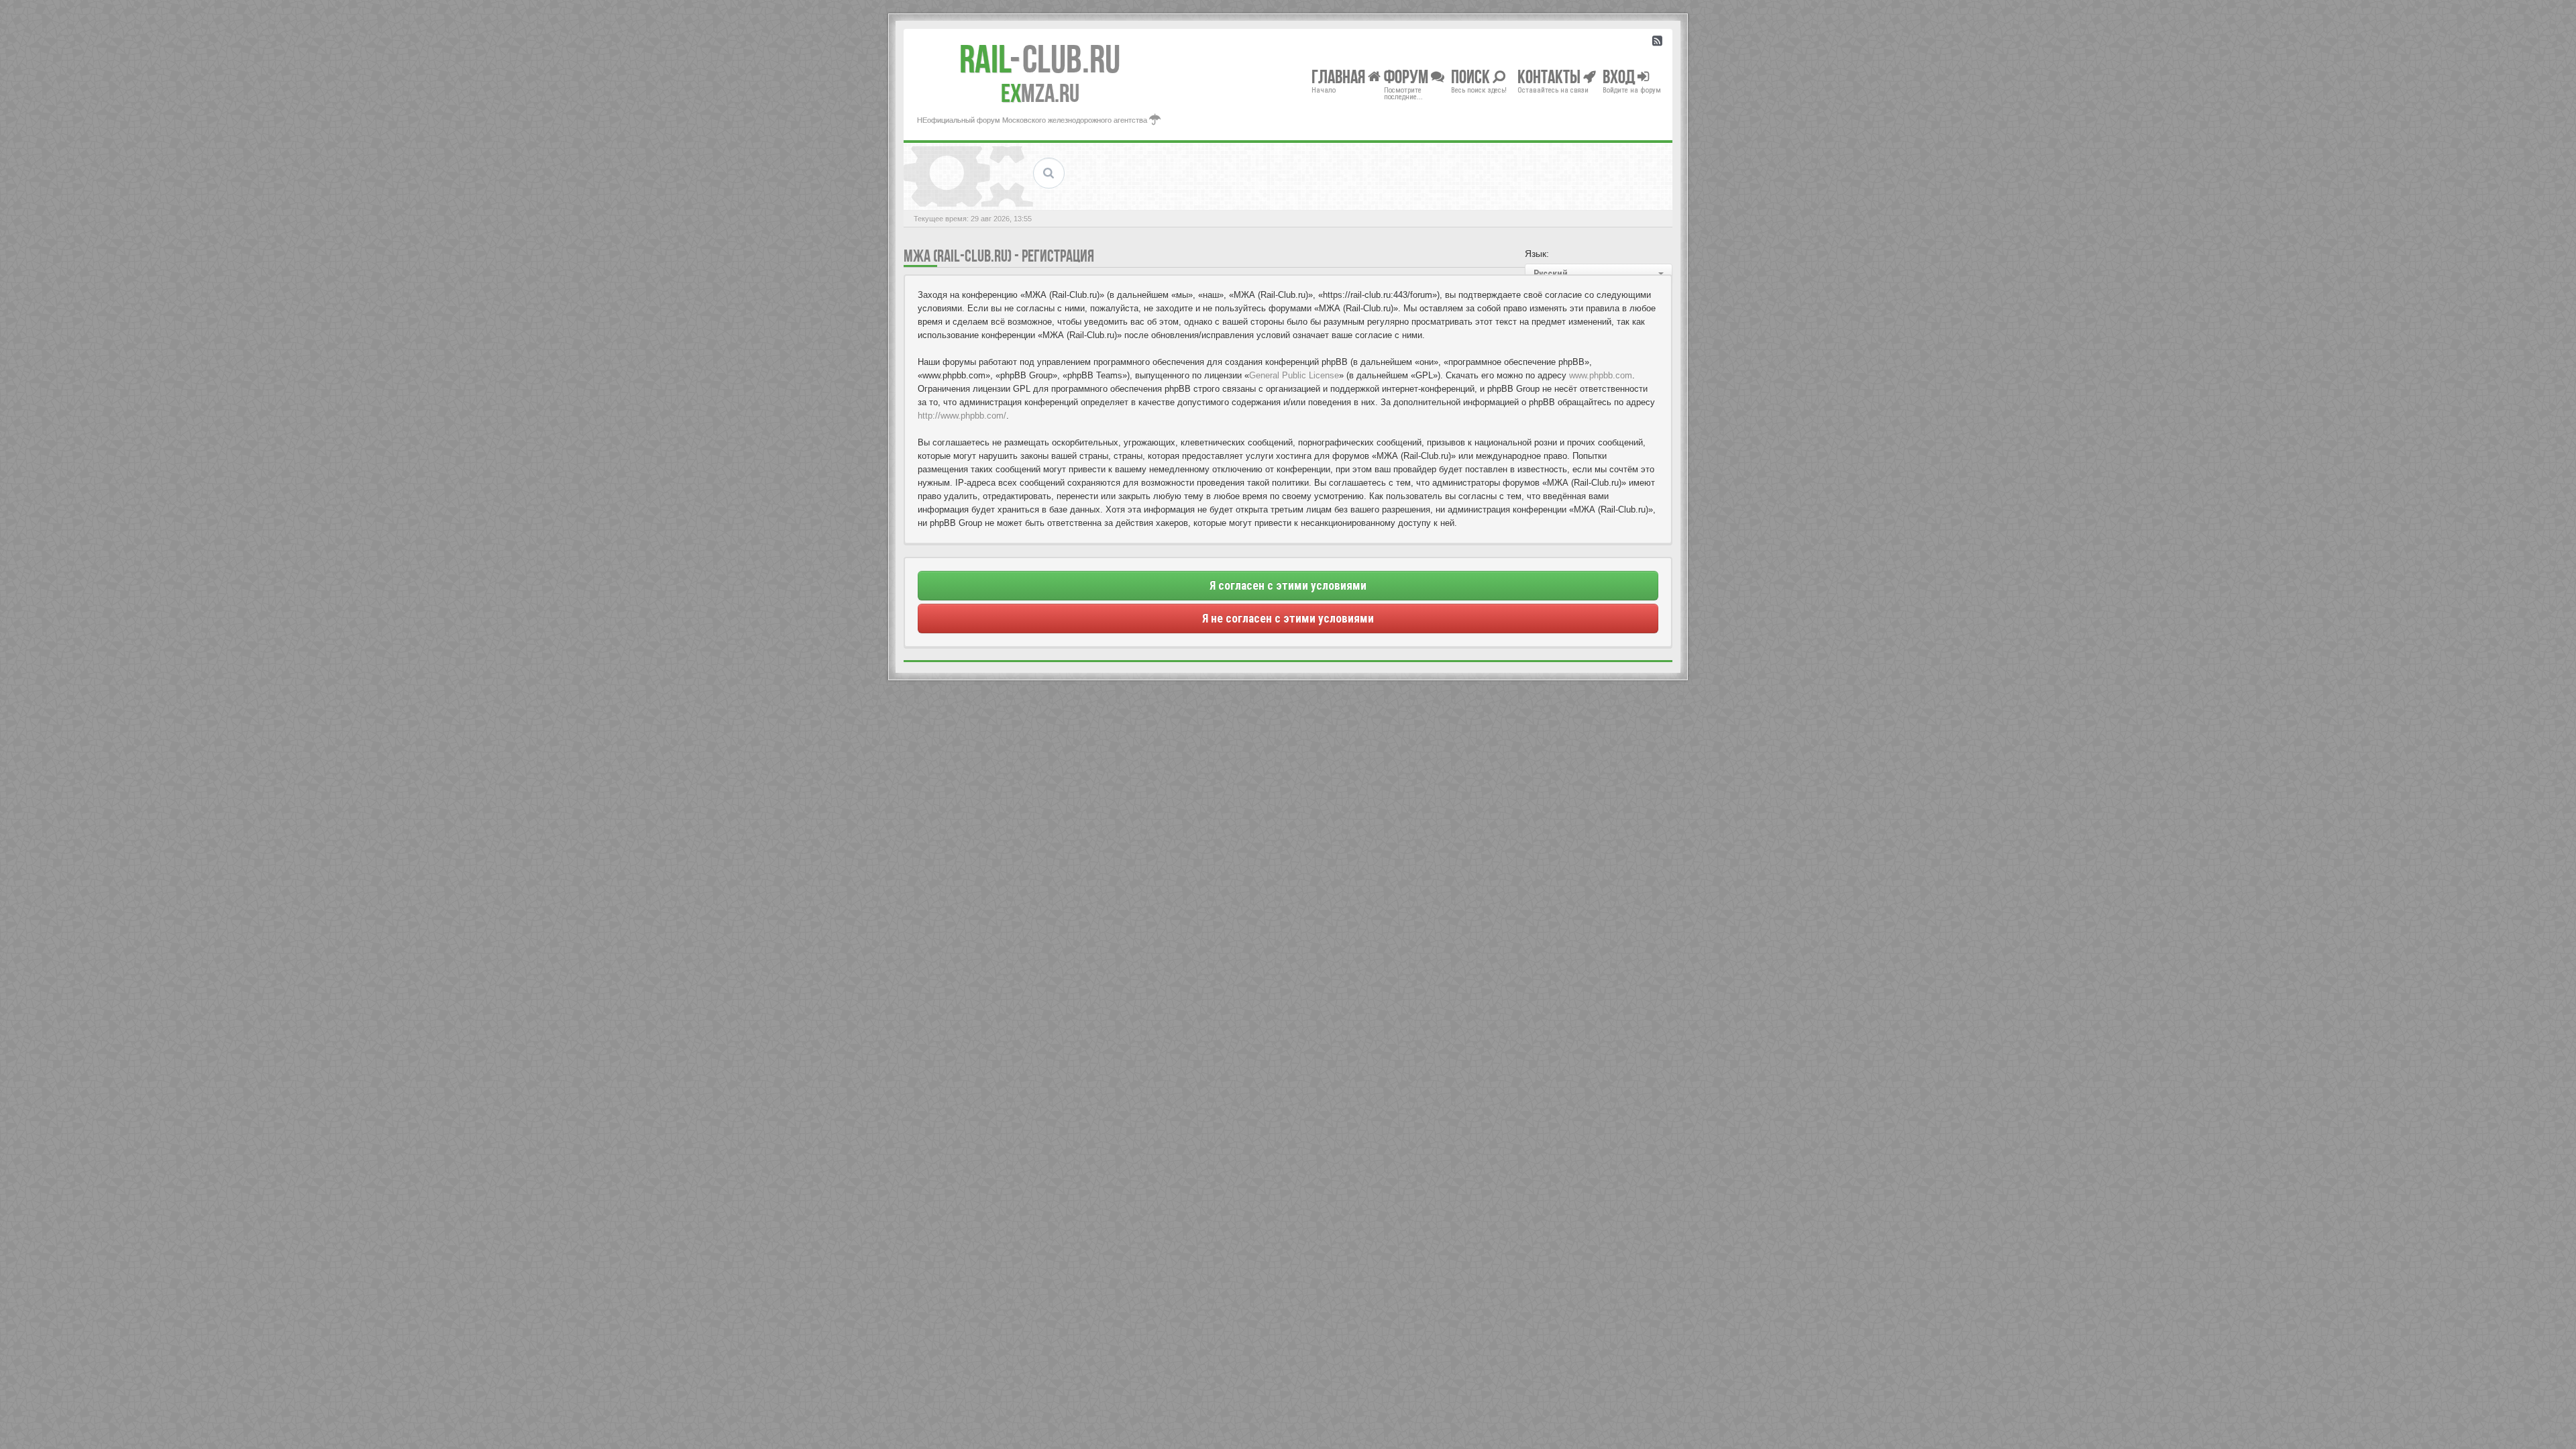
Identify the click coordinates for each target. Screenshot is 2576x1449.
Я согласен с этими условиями (1288, 586)
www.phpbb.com (1601, 375)
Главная (1340, 76)
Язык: (1537, 254)
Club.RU (1040, 59)
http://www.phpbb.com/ (962, 416)
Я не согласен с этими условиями (1288, 619)
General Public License (1294, 375)
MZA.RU (1040, 93)
